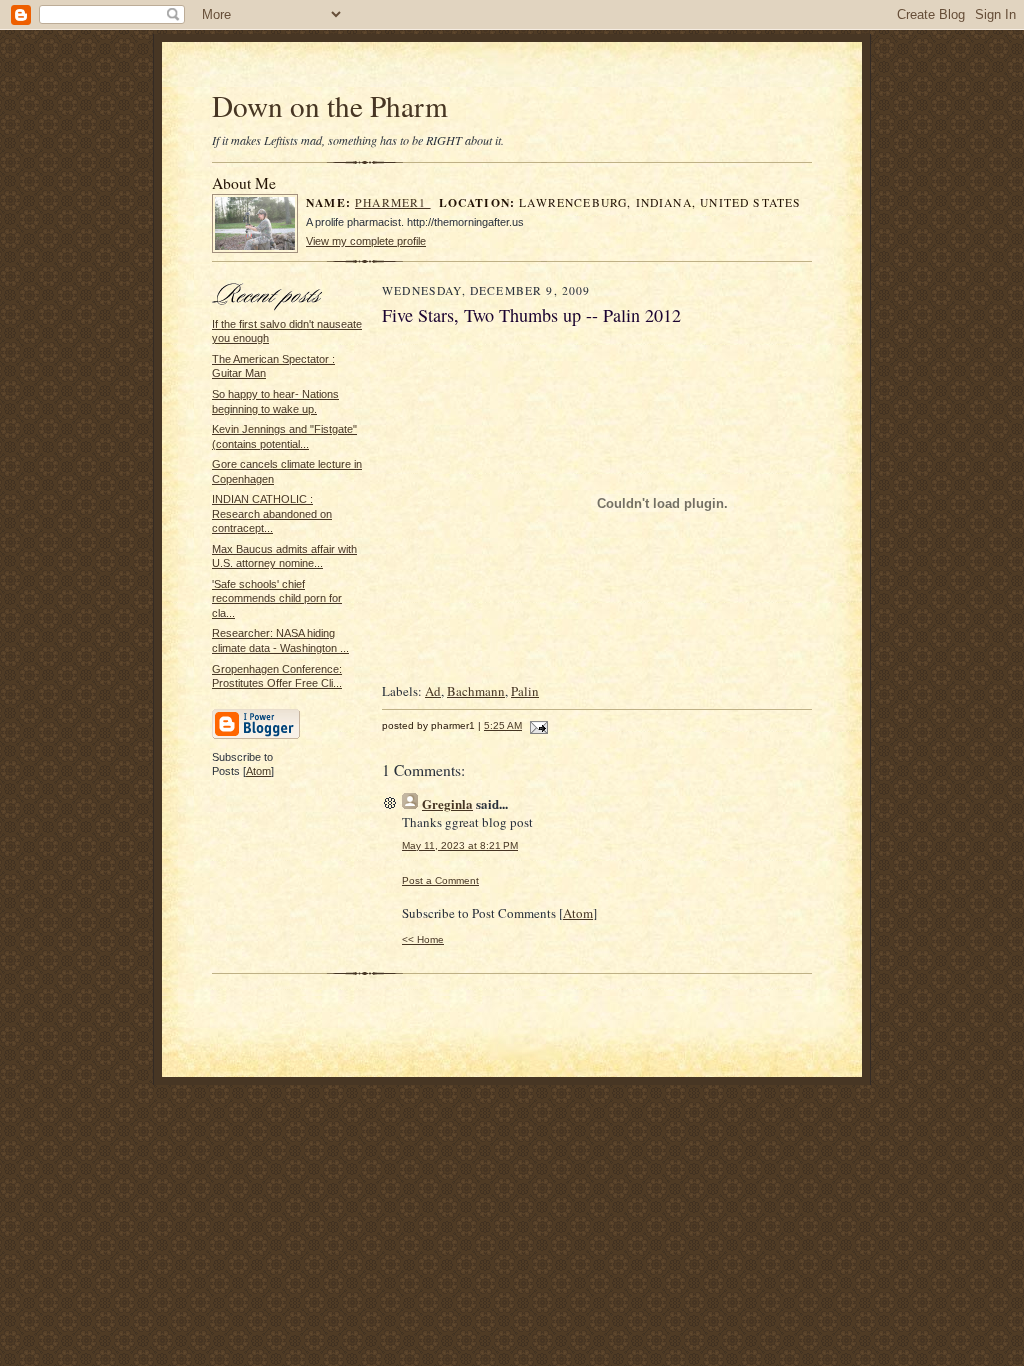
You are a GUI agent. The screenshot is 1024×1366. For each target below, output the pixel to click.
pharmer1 (393, 202)
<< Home (423, 939)
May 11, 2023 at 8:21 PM (460, 845)
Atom (258, 771)
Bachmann (476, 691)
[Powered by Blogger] (256, 736)
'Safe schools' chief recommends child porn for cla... (277, 598)
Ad (433, 691)
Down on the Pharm (330, 105)
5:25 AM (503, 725)
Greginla (447, 803)
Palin (525, 691)
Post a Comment (440, 880)
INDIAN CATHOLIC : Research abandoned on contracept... (272, 513)
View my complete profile (366, 241)
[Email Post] (536, 725)
